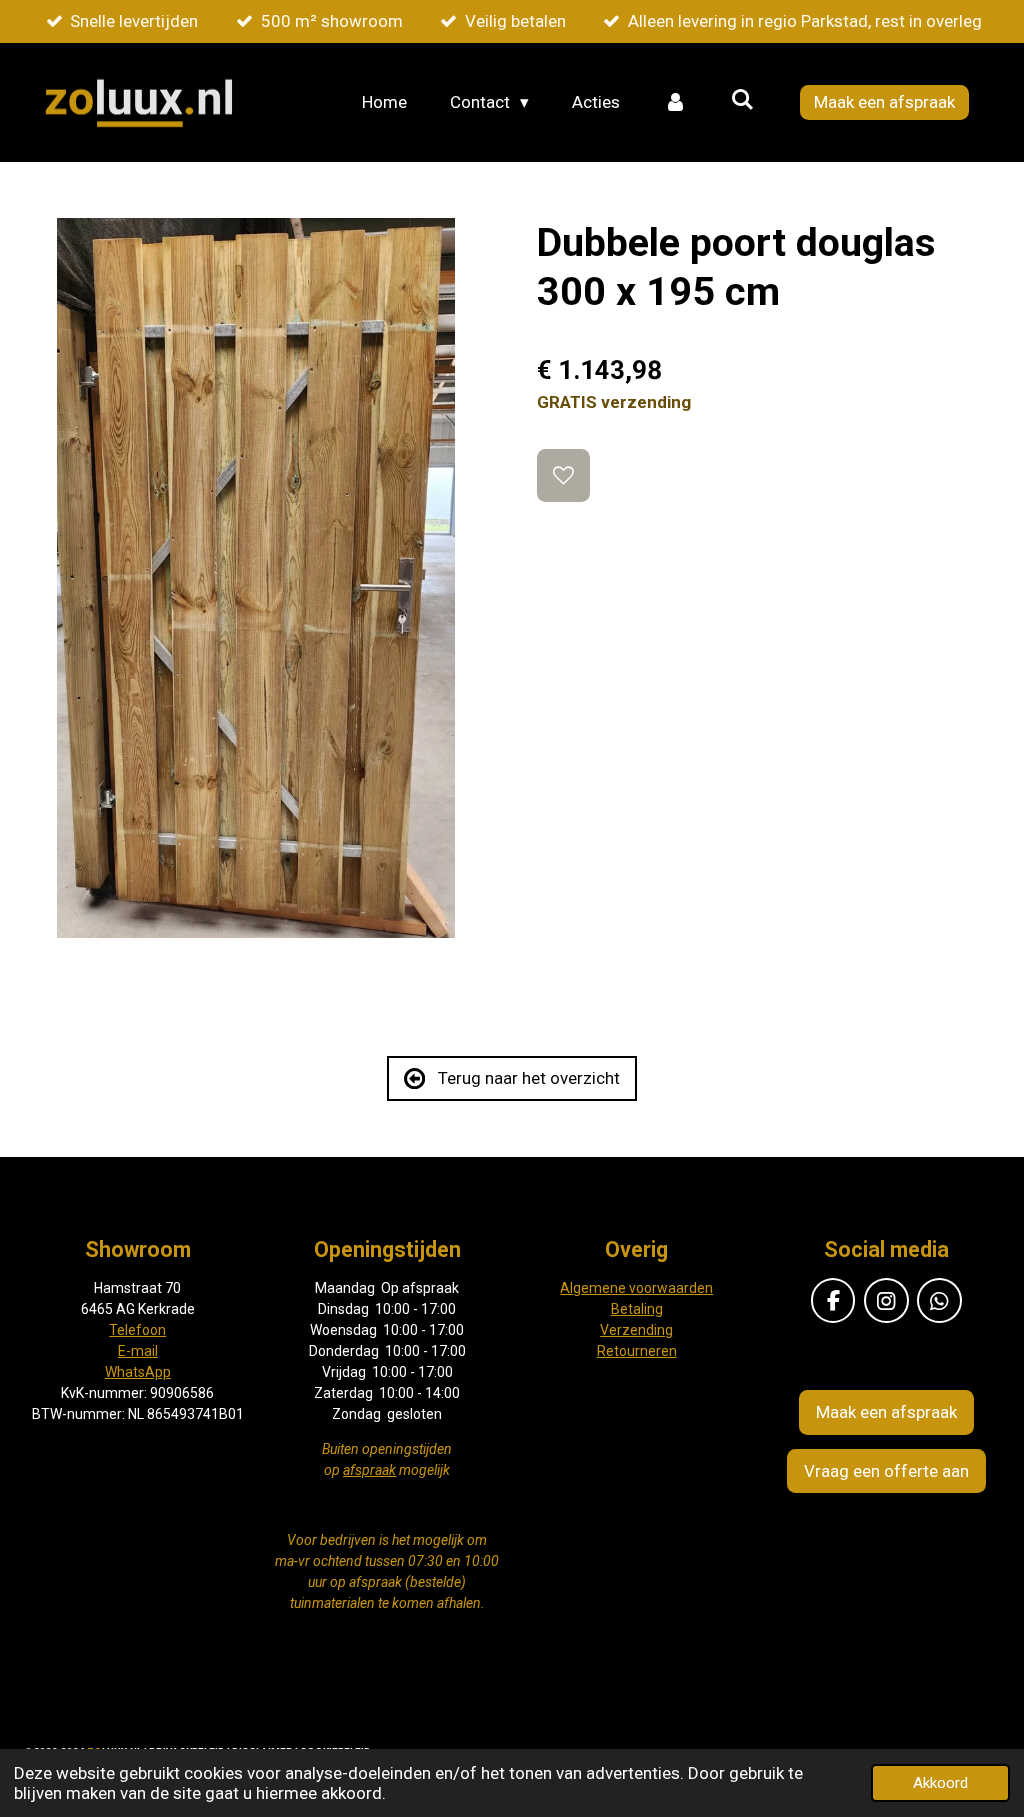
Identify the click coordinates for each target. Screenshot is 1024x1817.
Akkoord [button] (940, 1783)
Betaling (637, 1309)
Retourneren (637, 1351)
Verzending (636, 1330)
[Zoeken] (742, 100)
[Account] (675, 103)
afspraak (369, 1470)
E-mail (138, 1351)
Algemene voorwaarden (636, 1288)
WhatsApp (138, 1372)
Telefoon (137, 1330)
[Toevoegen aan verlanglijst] (563, 475)
